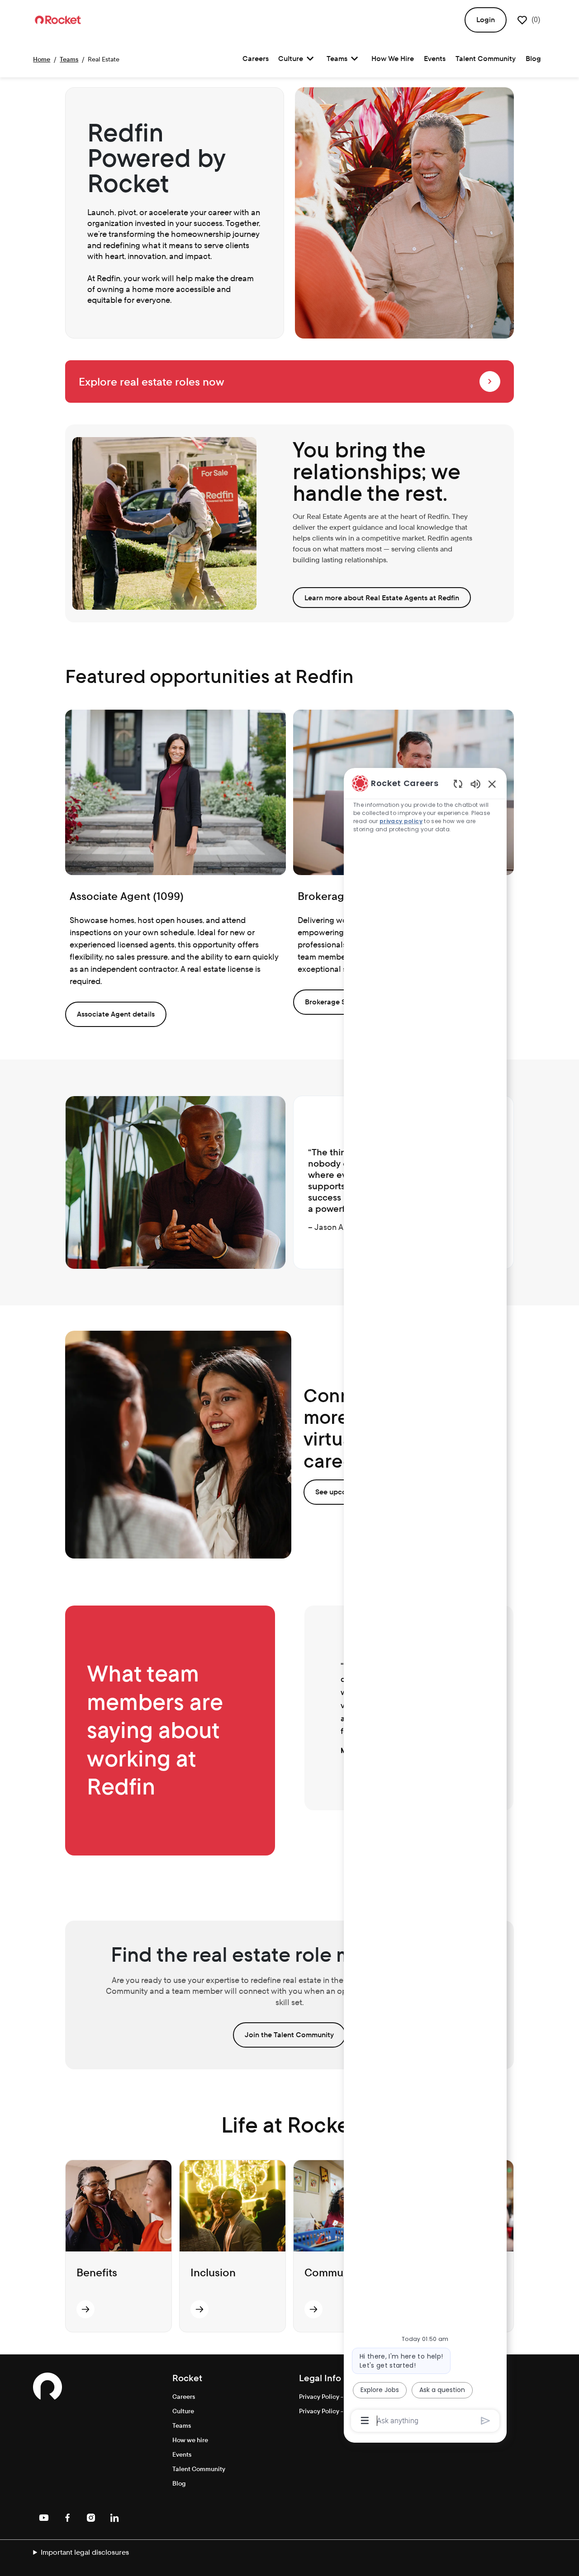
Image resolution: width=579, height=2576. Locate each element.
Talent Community (486, 59)
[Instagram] (91, 2518)
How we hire (190, 2440)
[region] (425, 1601)
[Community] (313, 2309)
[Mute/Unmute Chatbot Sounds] (475, 784)
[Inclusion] (199, 2309)
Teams (69, 59)
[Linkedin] (114, 2518)
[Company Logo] (58, 19)
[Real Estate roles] (490, 381)
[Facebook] (67, 2518)
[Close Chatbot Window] (492, 784)
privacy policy (401, 821)
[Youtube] (44, 2518)
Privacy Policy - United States (342, 2411)
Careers (256, 59)
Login (486, 20)
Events (435, 59)
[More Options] (365, 2421)
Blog (533, 59)
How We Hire (393, 59)
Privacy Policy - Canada (333, 2397)
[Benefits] (85, 2309)
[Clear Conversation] (458, 784)
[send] (486, 2421)
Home (42, 59)
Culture (183, 2411)
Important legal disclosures (85, 2552)
